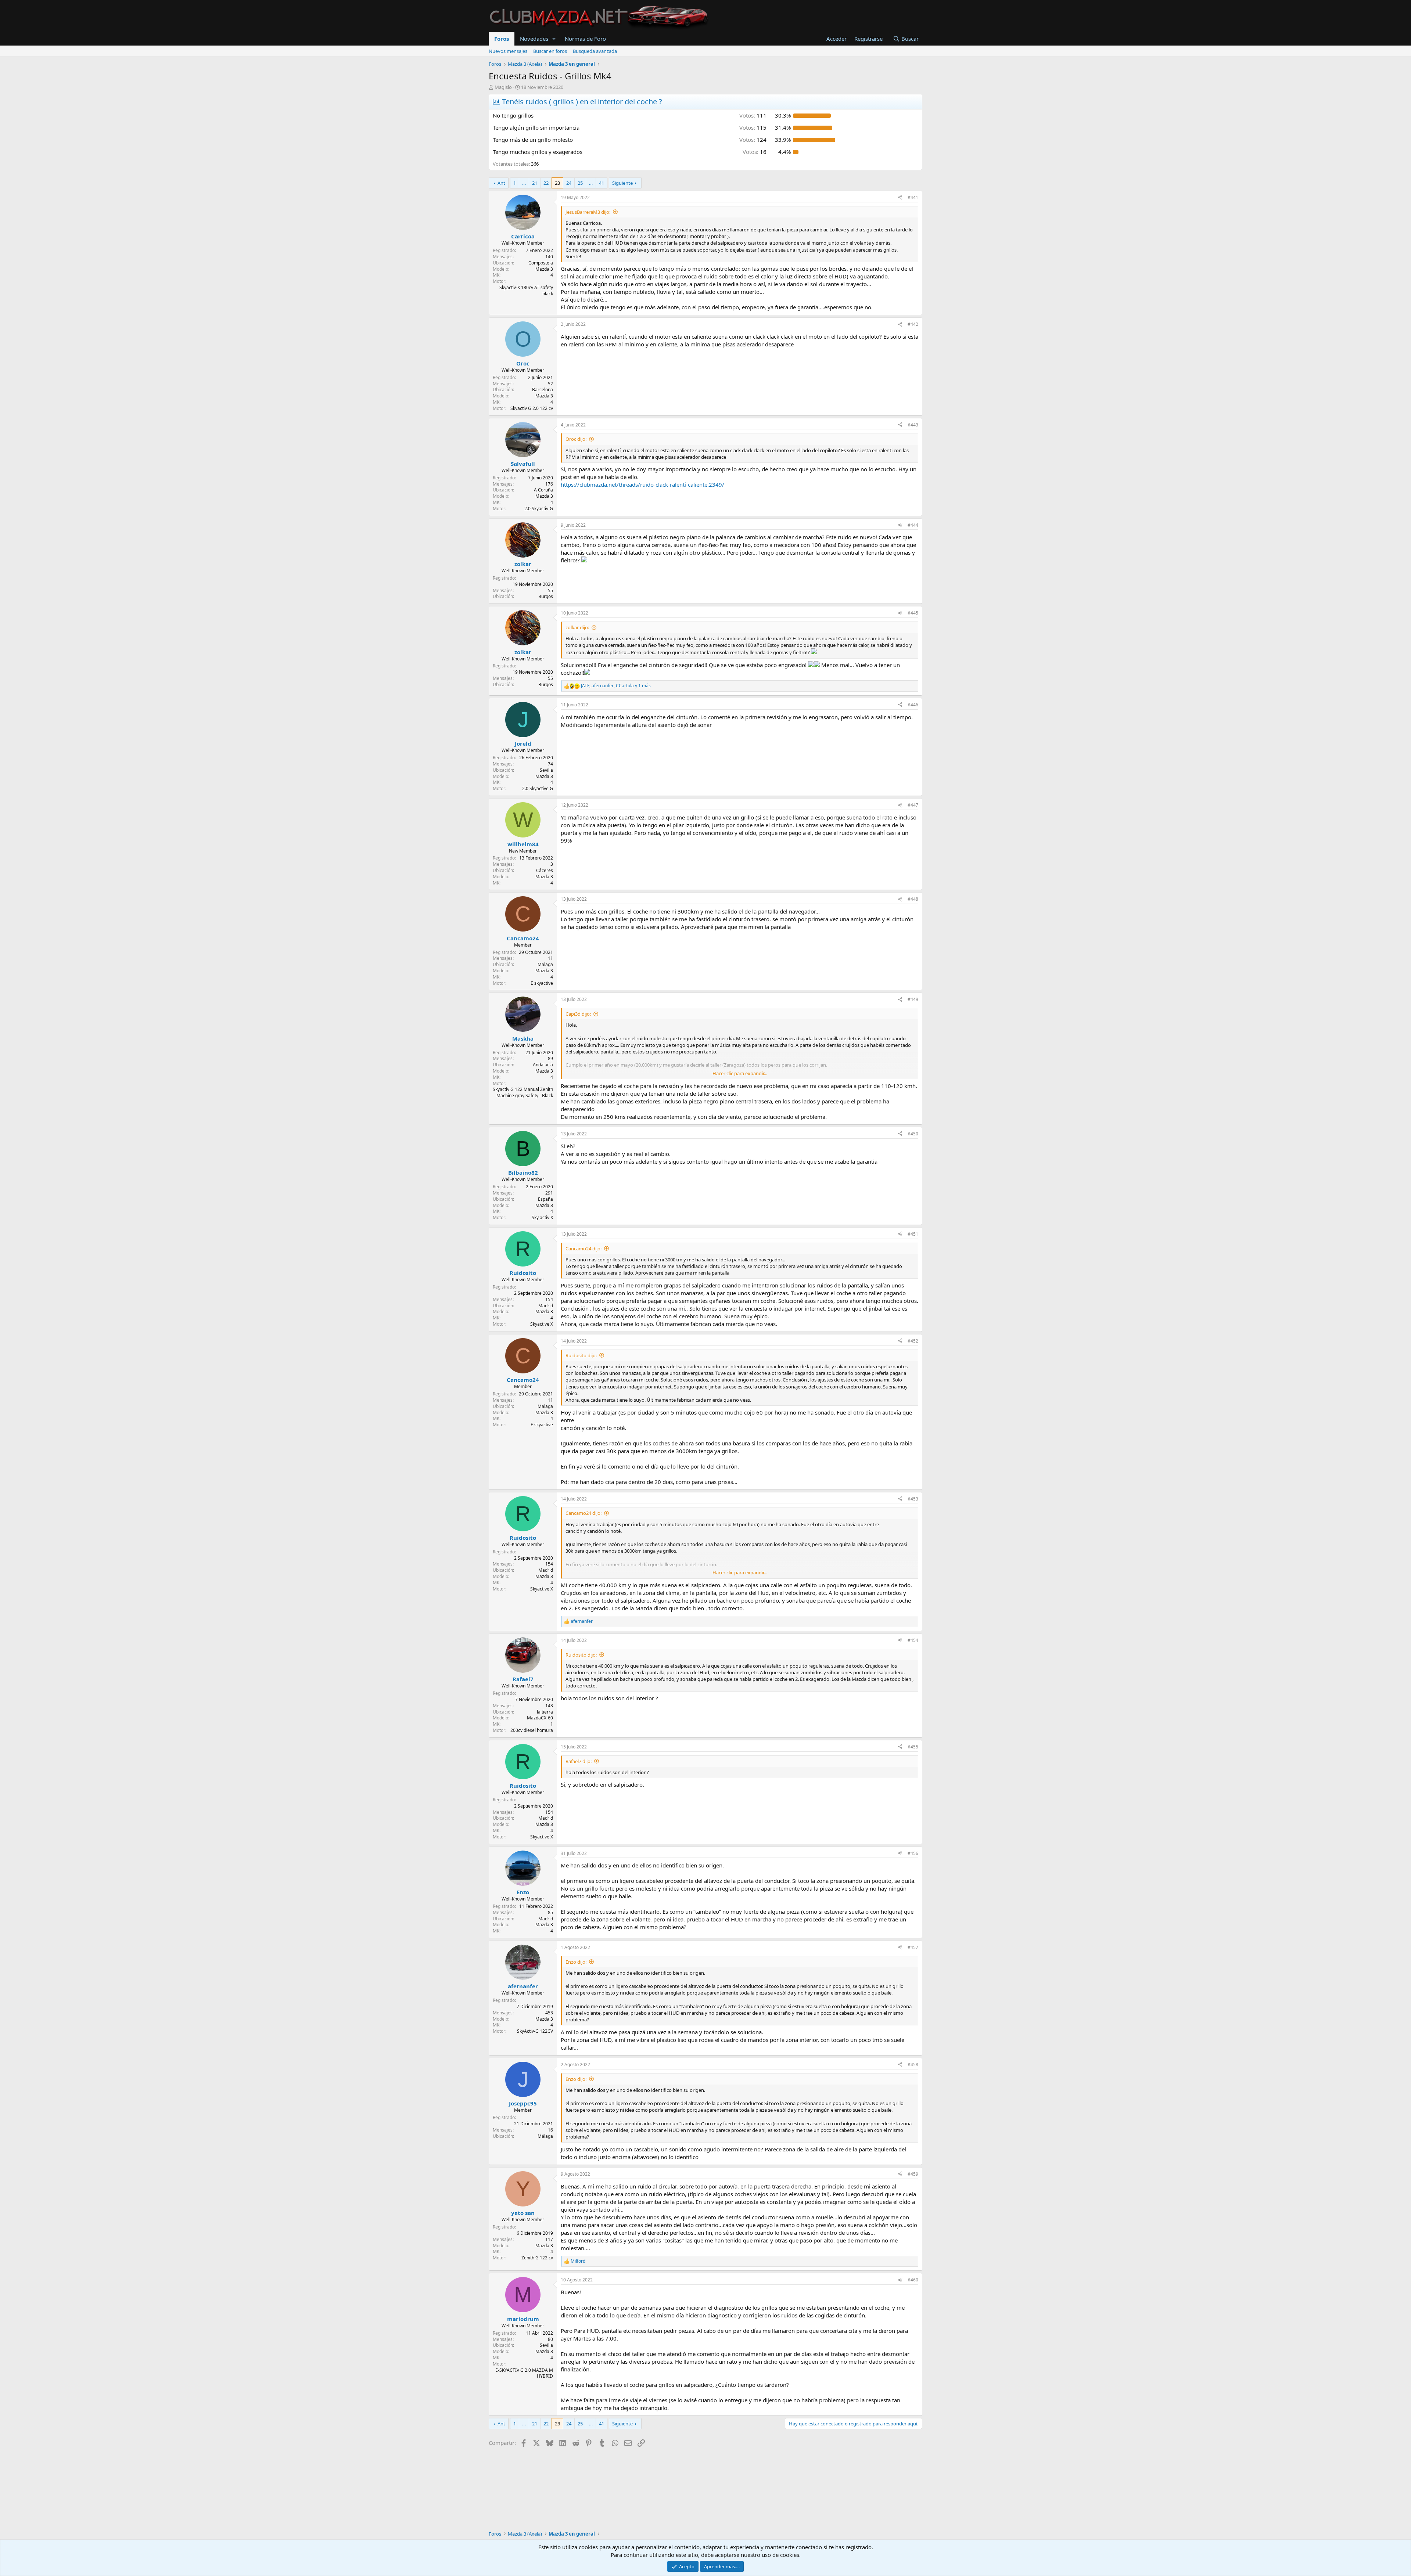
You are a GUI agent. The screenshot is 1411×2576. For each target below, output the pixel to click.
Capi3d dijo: (578, 1014)
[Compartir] (900, 198)
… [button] (524, 183)
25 (580, 183)
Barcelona (543, 390)
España (545, 1199)
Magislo (503, 87)
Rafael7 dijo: (579, 1761)
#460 (913, 2280)
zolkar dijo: (577, 627)
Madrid (546, 1306)
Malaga (545, 964)
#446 (913, 705)
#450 (913, 1134)
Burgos (546, 596)
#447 (913, 805)
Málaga (545, 2136)
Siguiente (622, 183)
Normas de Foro (585, 39)
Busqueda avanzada (595, 51)
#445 (913, 613)
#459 (913, 2174)
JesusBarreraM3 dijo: (588, 212)
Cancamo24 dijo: (584, 1249)
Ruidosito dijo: (581, 1355)
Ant (501, 183)
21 (535, 183)
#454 (913, 1640)
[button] (554, 39)
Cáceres (545, 870)
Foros (502, 39)
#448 (913, 899)
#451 (913, 1234)
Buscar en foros (550, 51)
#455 (913, 1747)
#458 (913, 2065)
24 (569, 183)
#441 (913, 197)
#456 (913, 1853)
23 (557, 183)
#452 (913, 1341)
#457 (913, 1947)
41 (602, 183)
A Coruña (543, 490)
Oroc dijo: (576, 439)
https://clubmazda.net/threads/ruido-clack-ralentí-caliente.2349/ (642, 484)
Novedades (534, 39)
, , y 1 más (616, 686)
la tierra (545, 1712)
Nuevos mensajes (508, 51)
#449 (913, 999)
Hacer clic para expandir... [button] (740, 1073)
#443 (913, 425)
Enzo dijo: (576, 1962)
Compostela (541, 263)
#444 (913, 525)
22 (546, 183)
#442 (913, 324)
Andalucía (543, 1065)
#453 (913, 1499)
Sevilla (546, 770)
